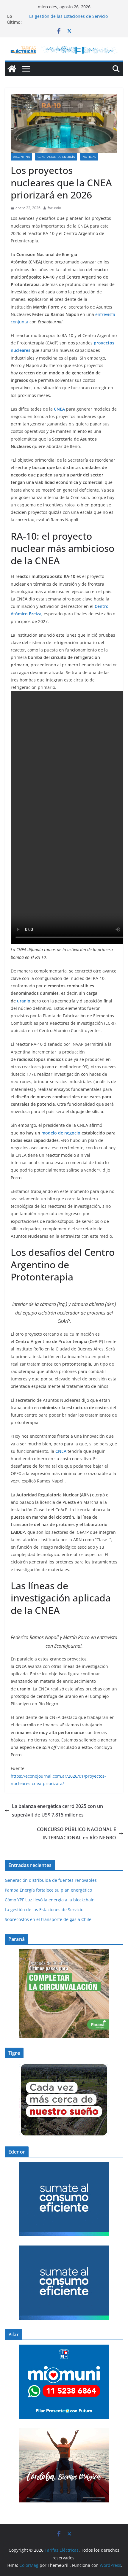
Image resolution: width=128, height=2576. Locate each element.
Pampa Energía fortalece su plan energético (48, 1890)
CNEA (60, 409)
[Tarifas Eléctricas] (12, 69)
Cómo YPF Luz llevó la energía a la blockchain (50, 1900)
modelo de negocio (61, 1133)
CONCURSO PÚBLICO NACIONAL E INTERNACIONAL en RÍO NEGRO (77, 1834)
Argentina (21, 157)
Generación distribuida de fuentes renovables (51, 1880)
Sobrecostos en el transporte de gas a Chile (48, 1919)
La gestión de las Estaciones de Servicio (68, 16)
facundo (54, 208)
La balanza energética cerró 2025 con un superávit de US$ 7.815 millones (57, 1810)
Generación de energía (56, 157)
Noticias (89, 157)
